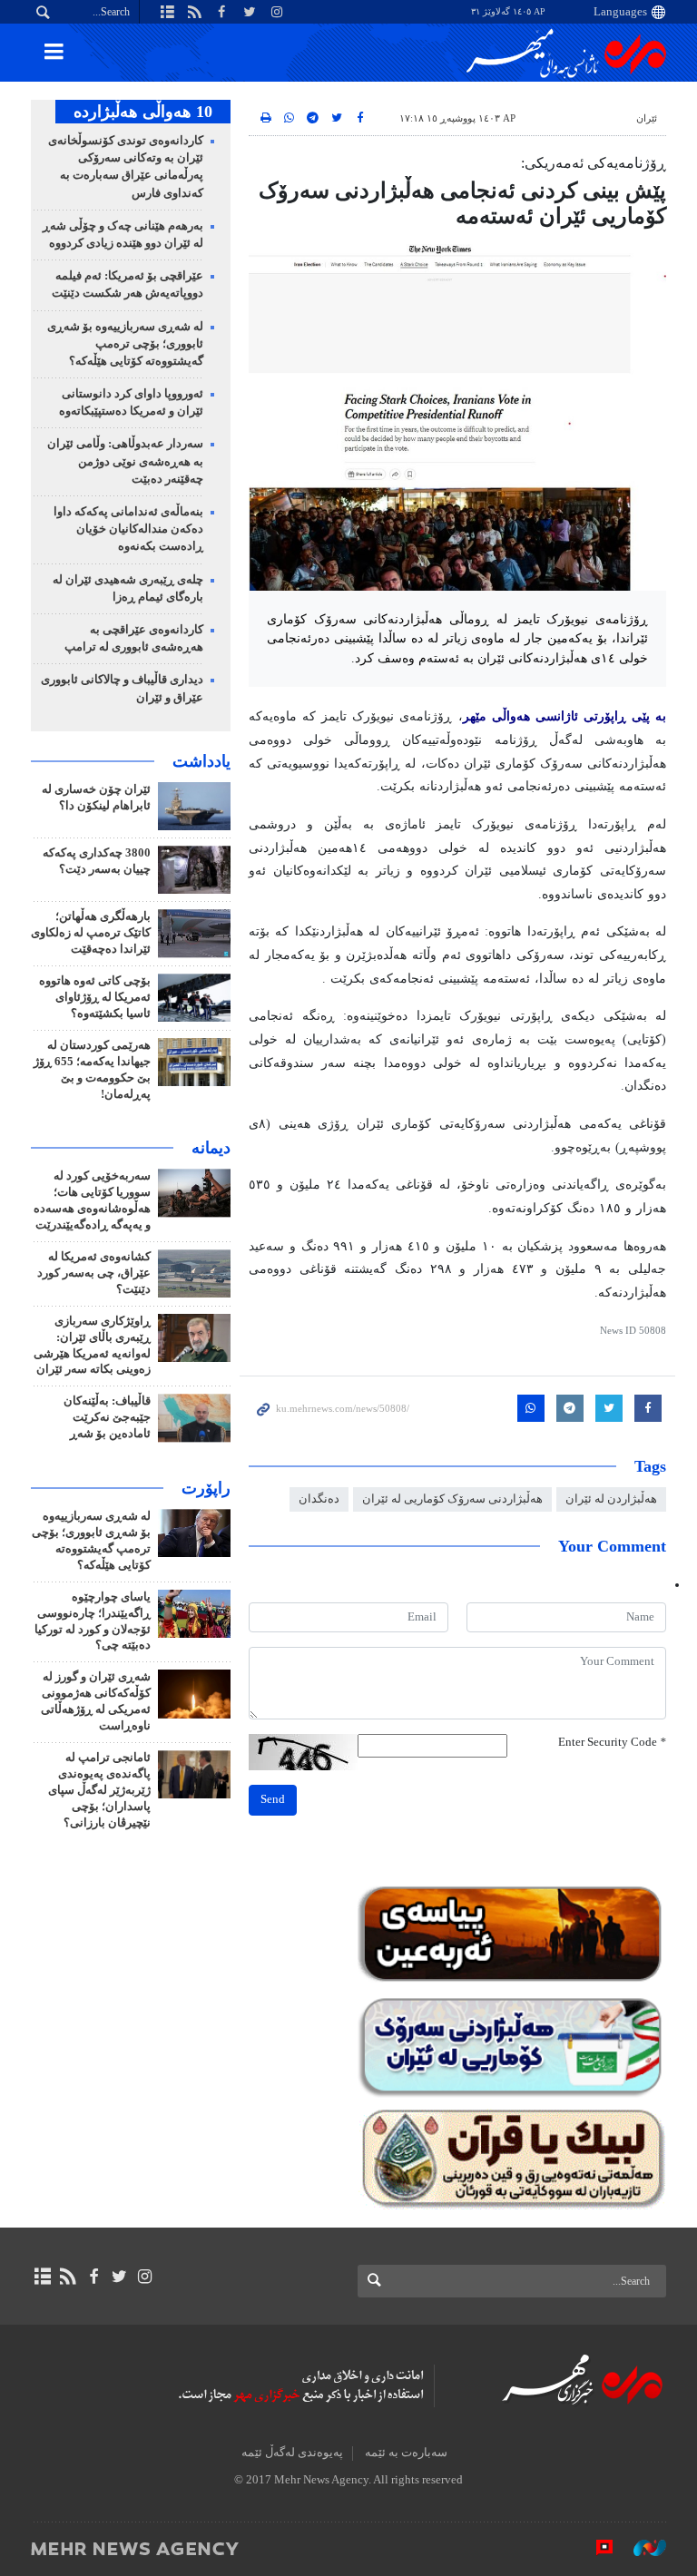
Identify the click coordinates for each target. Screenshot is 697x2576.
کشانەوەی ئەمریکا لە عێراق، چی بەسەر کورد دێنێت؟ (94, 1273)
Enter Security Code (612, 1742)
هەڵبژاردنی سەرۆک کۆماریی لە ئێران (452, 1499)
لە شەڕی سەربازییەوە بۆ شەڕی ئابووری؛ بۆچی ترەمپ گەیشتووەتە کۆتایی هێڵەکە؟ (125, 344)
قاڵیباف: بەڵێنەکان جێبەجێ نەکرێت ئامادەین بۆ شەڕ (107, 1417)
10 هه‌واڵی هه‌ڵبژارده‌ (143, 112)
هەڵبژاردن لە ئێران (611, 1499)
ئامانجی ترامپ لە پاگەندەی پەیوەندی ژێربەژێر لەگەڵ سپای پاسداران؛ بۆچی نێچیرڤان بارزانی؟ (99, 1790)
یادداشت (201, 761)
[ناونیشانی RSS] (68, 2277)
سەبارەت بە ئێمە (406, 2453)
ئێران (647, 118)
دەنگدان (319, 1499)
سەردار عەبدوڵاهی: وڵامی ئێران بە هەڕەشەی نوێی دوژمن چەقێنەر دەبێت (125, 461)
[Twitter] (119, 2277)
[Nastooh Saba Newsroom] (641, 2548)
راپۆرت (206, 1488)
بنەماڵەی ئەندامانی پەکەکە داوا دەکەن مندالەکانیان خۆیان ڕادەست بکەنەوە (128, 529)
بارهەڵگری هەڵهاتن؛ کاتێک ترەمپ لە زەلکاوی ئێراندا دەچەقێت (91, 933)
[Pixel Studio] (595, 2548)
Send (273, 1799)
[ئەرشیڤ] (42, 2277)
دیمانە (211, 1148)
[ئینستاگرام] (145, 2277)
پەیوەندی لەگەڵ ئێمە (292, 2453)
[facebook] (93, 2277)
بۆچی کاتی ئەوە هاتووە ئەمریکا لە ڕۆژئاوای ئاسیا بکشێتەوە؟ (95, 997)
